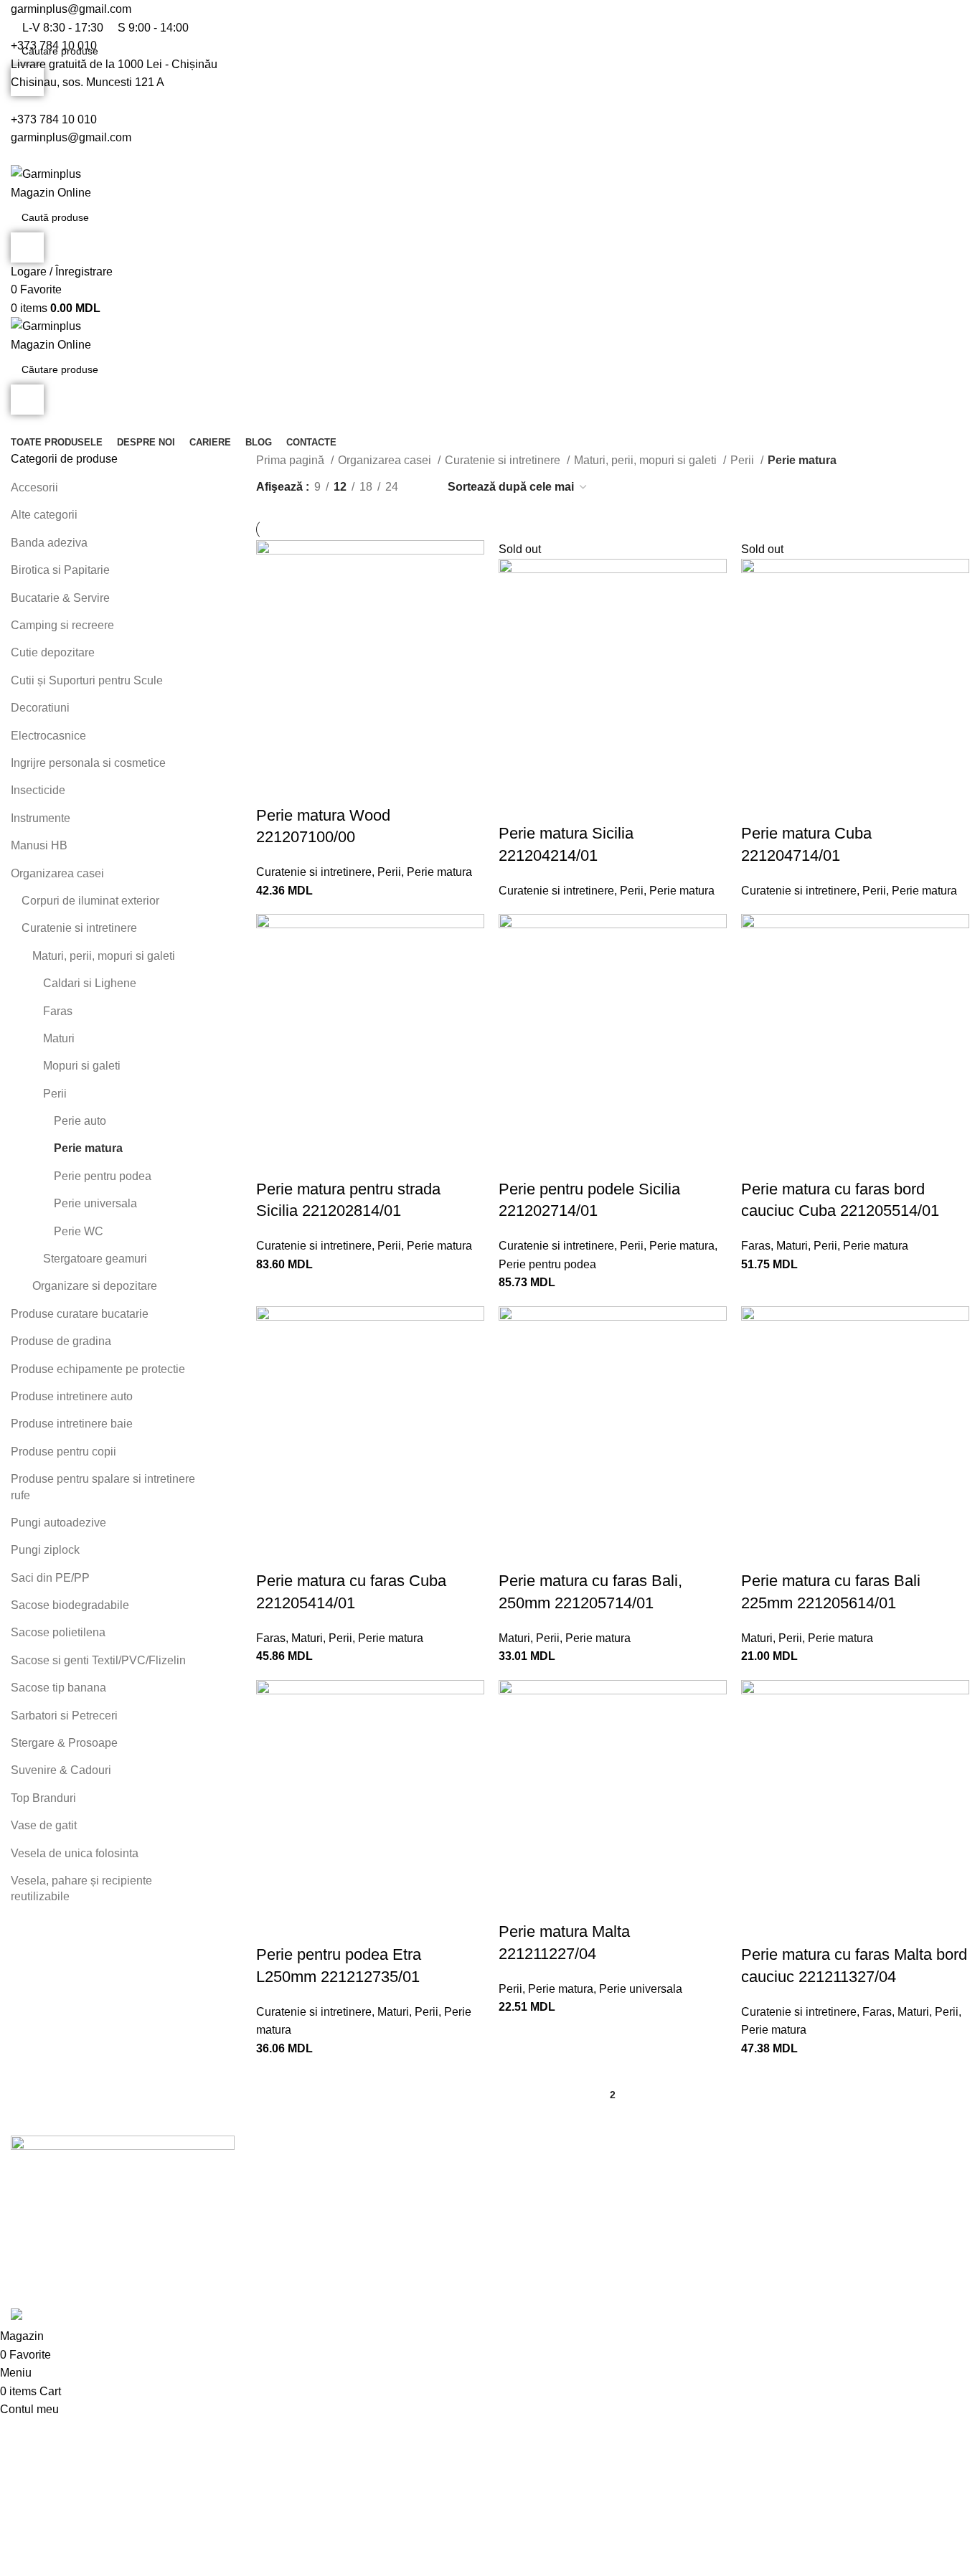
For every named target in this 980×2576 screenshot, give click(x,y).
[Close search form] (18, 18)
